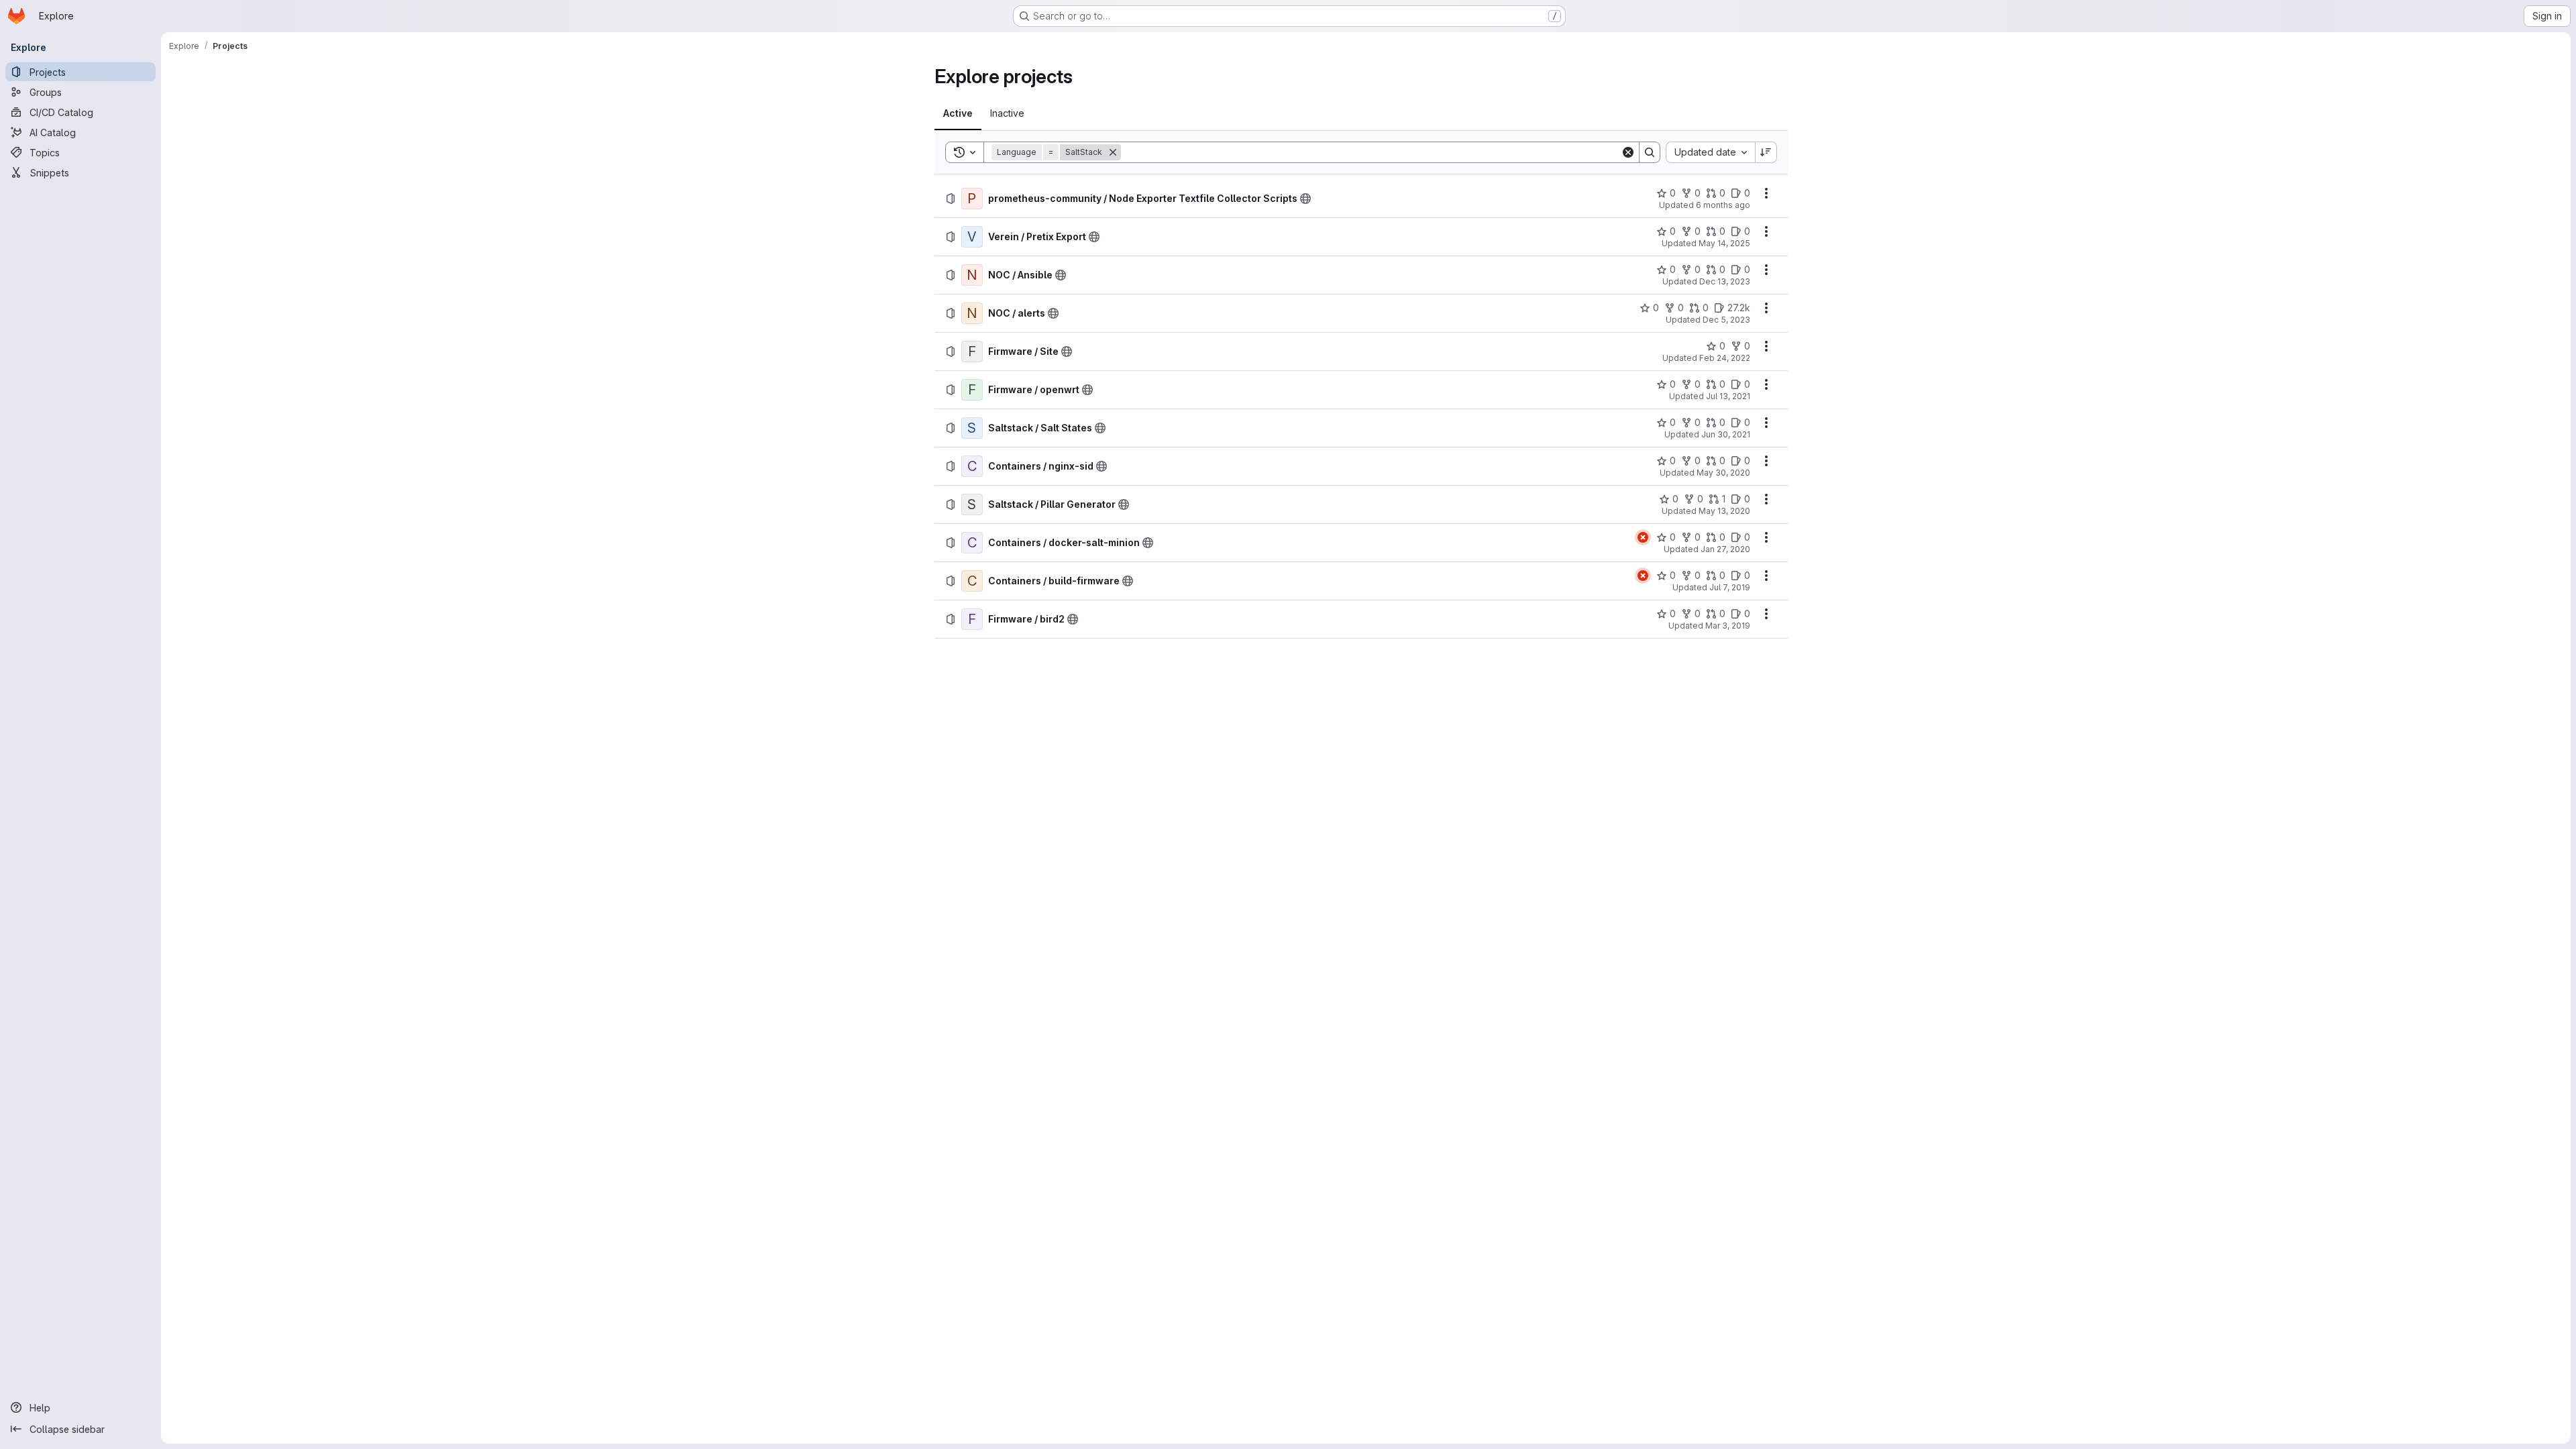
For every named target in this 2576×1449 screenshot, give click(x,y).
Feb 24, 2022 (1725, 358)
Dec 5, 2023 (1726, 320)
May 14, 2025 (1724, 243)
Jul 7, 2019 (1730, 587)
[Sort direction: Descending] (1766, 152)
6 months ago (1723, 205)
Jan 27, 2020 (1725, 549)
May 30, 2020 (1723, 473)
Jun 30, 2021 (1726, 434)
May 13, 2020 (1724, 511)
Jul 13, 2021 (1728, 396)
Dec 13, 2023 (1725, 281)
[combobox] (1710, 152)
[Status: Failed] (1643, 537)
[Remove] (1113, 152)
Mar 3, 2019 (1728, 626)
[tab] (958, 113)
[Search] (1650, 152)
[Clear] (1628, 152)
